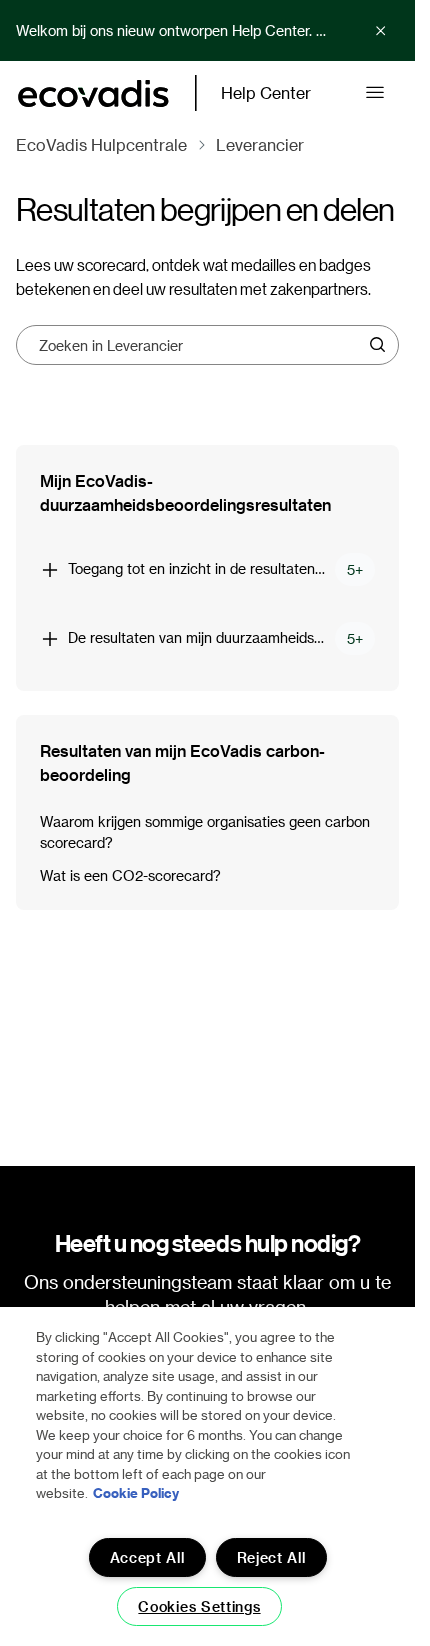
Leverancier (260, 144)
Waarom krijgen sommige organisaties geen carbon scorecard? (205, 832)
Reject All (271, 1557)
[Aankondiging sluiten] (381, 31)
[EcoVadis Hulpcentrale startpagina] (93, 93)
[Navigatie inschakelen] (375, 93)
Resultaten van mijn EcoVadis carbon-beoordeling (182, 762)
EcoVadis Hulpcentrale (101, 144)
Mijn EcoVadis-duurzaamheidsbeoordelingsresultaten (185, 492)
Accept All (147, 1557)
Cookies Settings (199, 1606)
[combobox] (200, 345)
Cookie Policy (136, 1492)
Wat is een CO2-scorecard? (130, 875)
